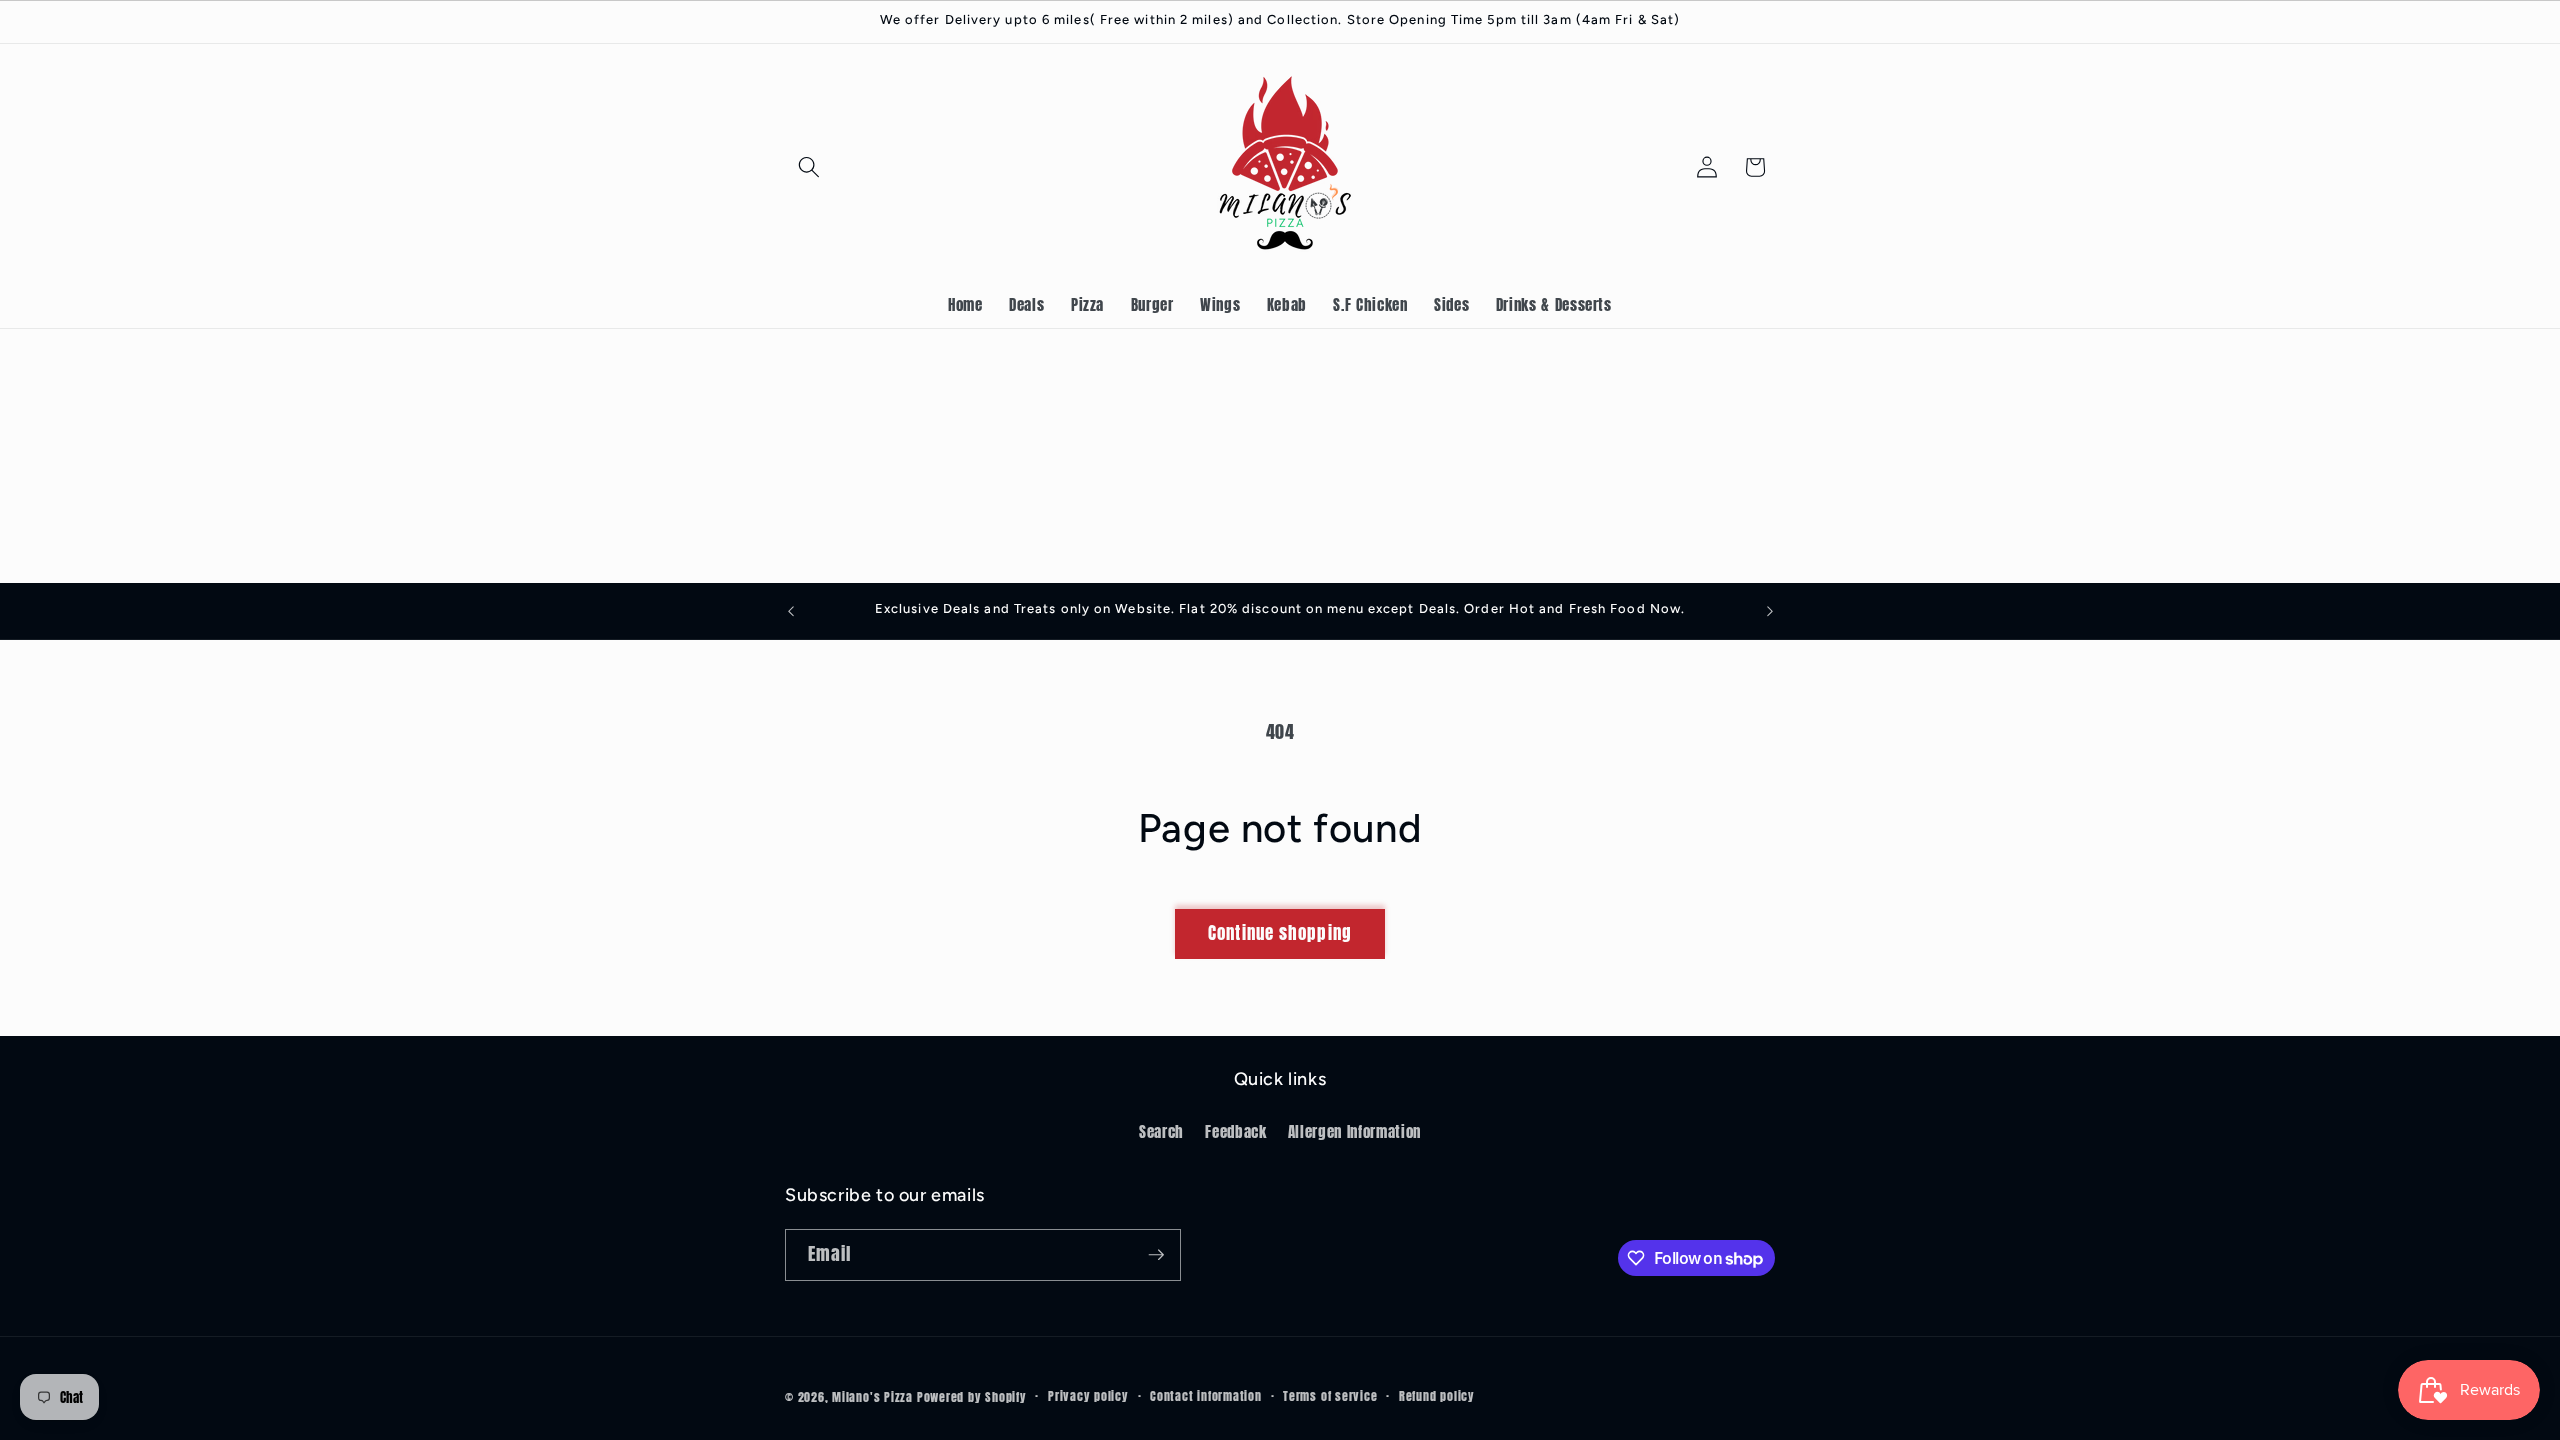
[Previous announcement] (791, 611)
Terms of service (1330, 1396)
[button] (809, 167)
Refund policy (1437, 1396)
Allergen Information (1354, 1131)
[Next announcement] (1770, 611)
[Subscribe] (1156, 1255)
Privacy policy (1088, 1396)
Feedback (1235, 1131)
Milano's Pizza (872, 1397)
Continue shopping (1280, 933)
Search (1161, 1131)
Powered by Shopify (972, 1397)
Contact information (1206, 1396)
